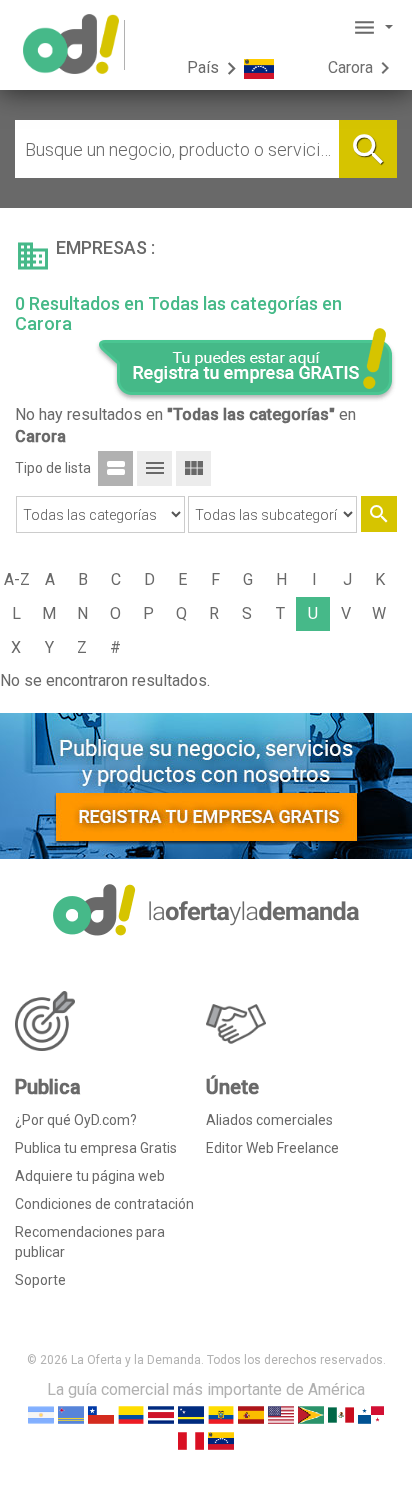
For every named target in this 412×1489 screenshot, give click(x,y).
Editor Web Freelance (272, 1148)
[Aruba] (71, 1413)
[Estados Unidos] (281, 1413)
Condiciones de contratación (104, 1204)
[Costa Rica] (161, 1413)
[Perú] (191, 1439)
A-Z (17, 579)
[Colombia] (131, 1413)
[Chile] (101, 1413)
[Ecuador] (221, 1413)
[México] (341, 1413)
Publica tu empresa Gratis (96, 1148)
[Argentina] (41, 1413)
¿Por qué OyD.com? (76, 1120)
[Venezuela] (221, 1439)
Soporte (40, 1280)
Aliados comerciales (269, 1120)
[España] (251, 1413)
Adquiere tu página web (90, 1176)
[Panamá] (371, 1413)
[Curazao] (191, 1413)
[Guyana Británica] (311, 1413)
